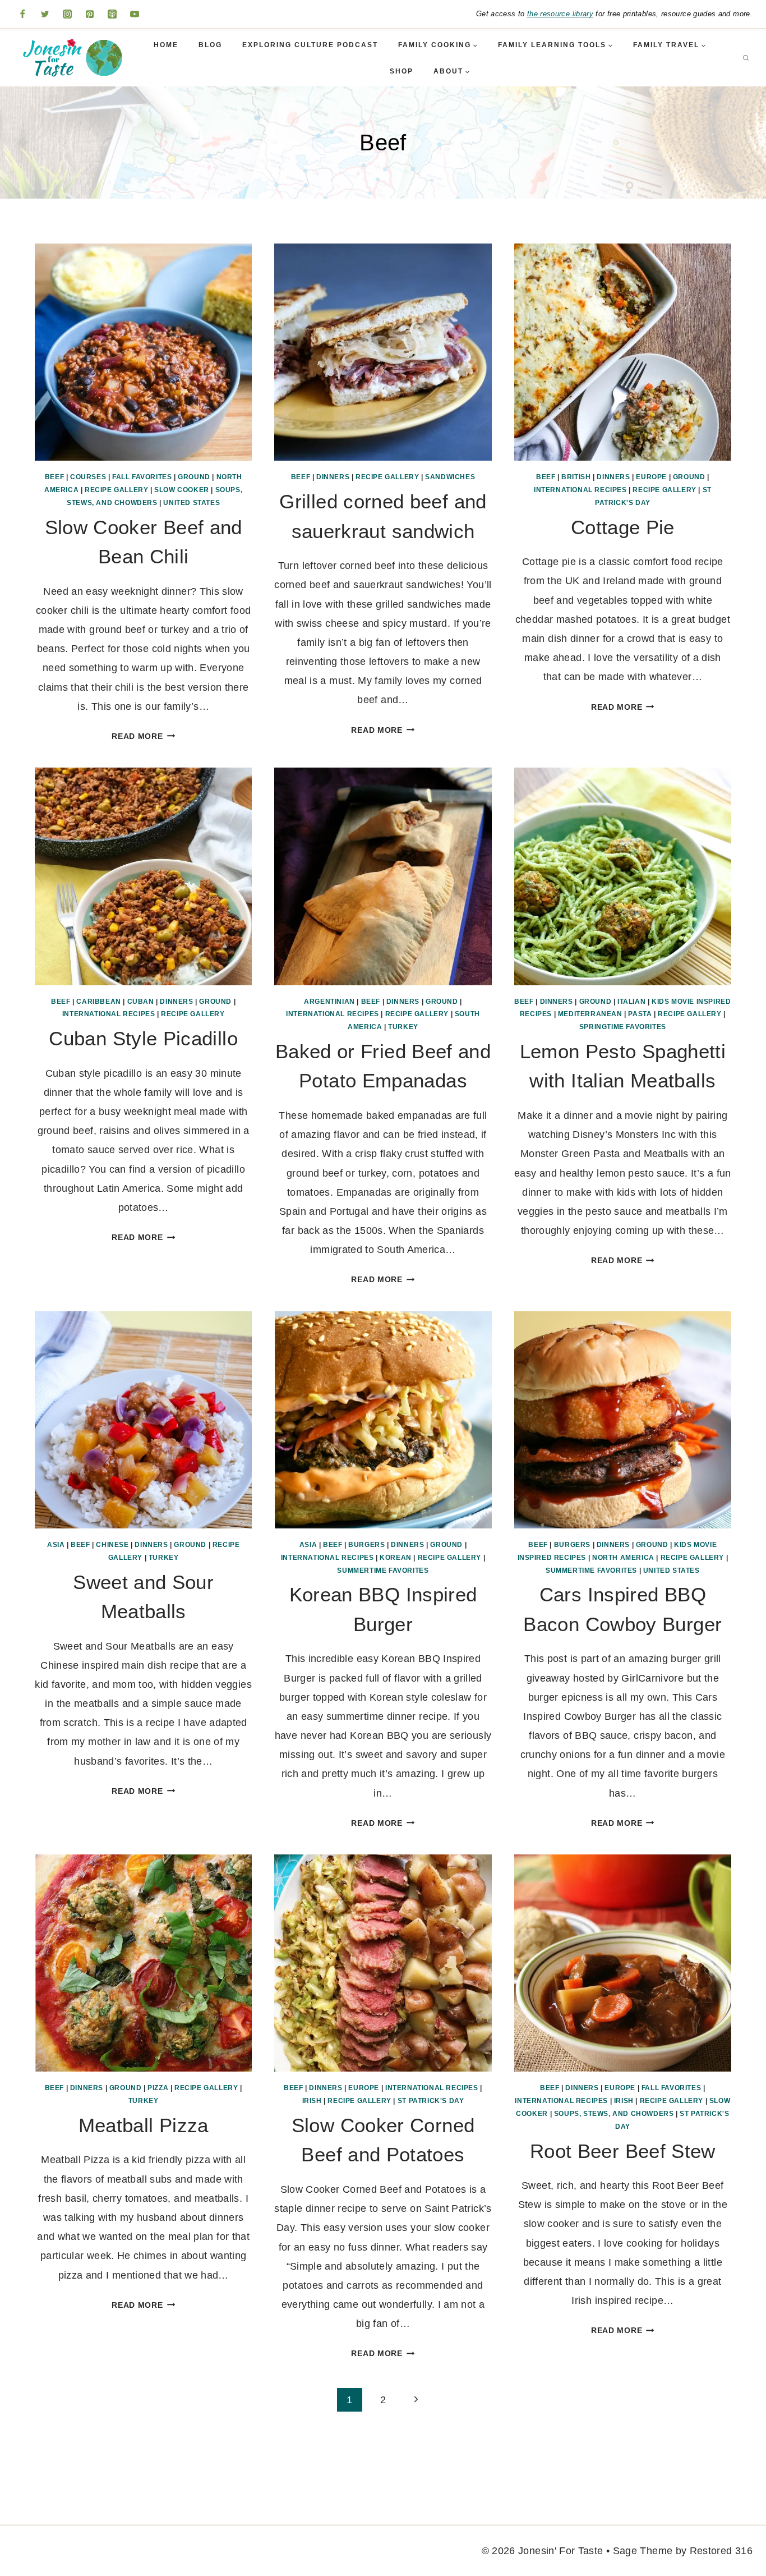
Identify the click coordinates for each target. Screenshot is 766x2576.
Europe (651, 477)
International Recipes (580, 490)
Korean (396, 1558)
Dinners (333, 477)
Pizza (158, 2088)
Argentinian (329, 1002)
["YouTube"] (135, 14)
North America (623, 1558)
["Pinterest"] (90, 14)
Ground (194, 477)
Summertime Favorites (383, 1571)
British (576, 477)
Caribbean (98, 1002)
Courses (88, 477)
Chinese (112, 1545)
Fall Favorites (142, 477)
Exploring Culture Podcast (310, 45)
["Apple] (112, 14)
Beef (54, 477)
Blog (210, 45)
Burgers (366, 1545)
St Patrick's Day (431, 2101)
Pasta (640, 1014)
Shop (402, 71)
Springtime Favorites (623, 1027)
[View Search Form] (746, 58)
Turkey (403, 1027)
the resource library (560, 14)
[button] (475, 45)
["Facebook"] (22, 14)
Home (166, 45)
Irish (312, 2101)
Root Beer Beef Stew (623, 2151)
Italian (631, 1002)
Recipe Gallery (116, 490)
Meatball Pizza (144, 2125)
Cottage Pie (623, 527)
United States (191, 503)
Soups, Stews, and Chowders (614, 2114)
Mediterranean (590, 1014)
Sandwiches (450, 477)
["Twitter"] (45, 14)
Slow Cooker (182, 490)
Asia (56, 1545)
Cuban (141, 1002)
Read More (143, 736)
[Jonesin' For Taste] (70, 58)
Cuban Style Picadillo (143, 1038)
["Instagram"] (67, 14)
